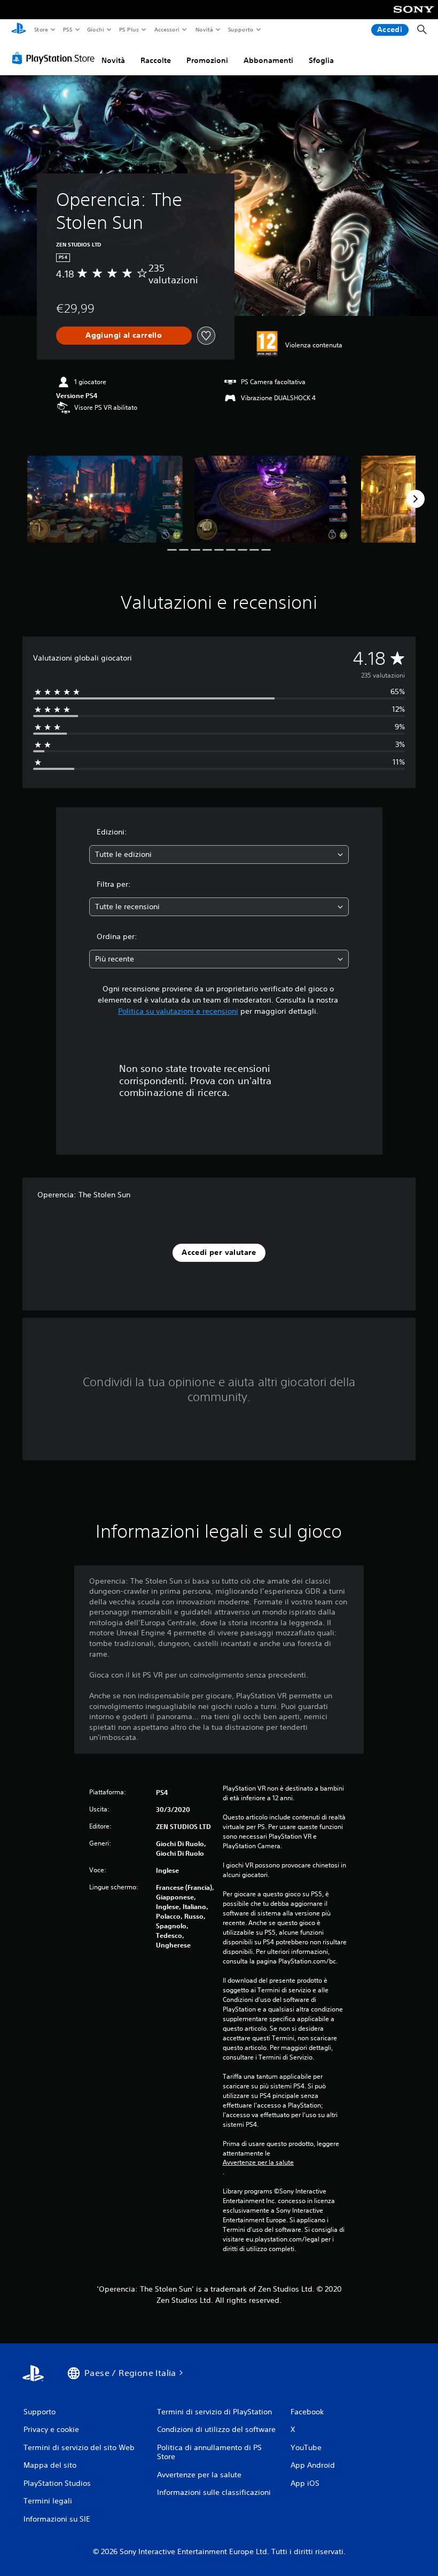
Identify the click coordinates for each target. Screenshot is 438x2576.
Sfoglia (321, 60)
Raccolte (156, 60)
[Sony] (414, 17)
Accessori (167, 29)
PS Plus (129, 29)
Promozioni (207, 60)
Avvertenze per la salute (258, 2162)
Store (41, 29)
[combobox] (219, 854)
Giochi (95, 29)
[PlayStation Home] (19, 30)
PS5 (68, 29)
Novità (204, 29)
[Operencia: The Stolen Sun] (105, 499)
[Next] (416, 499)
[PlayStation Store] (56, 58)
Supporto (241, 29)
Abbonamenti (268, 60)
